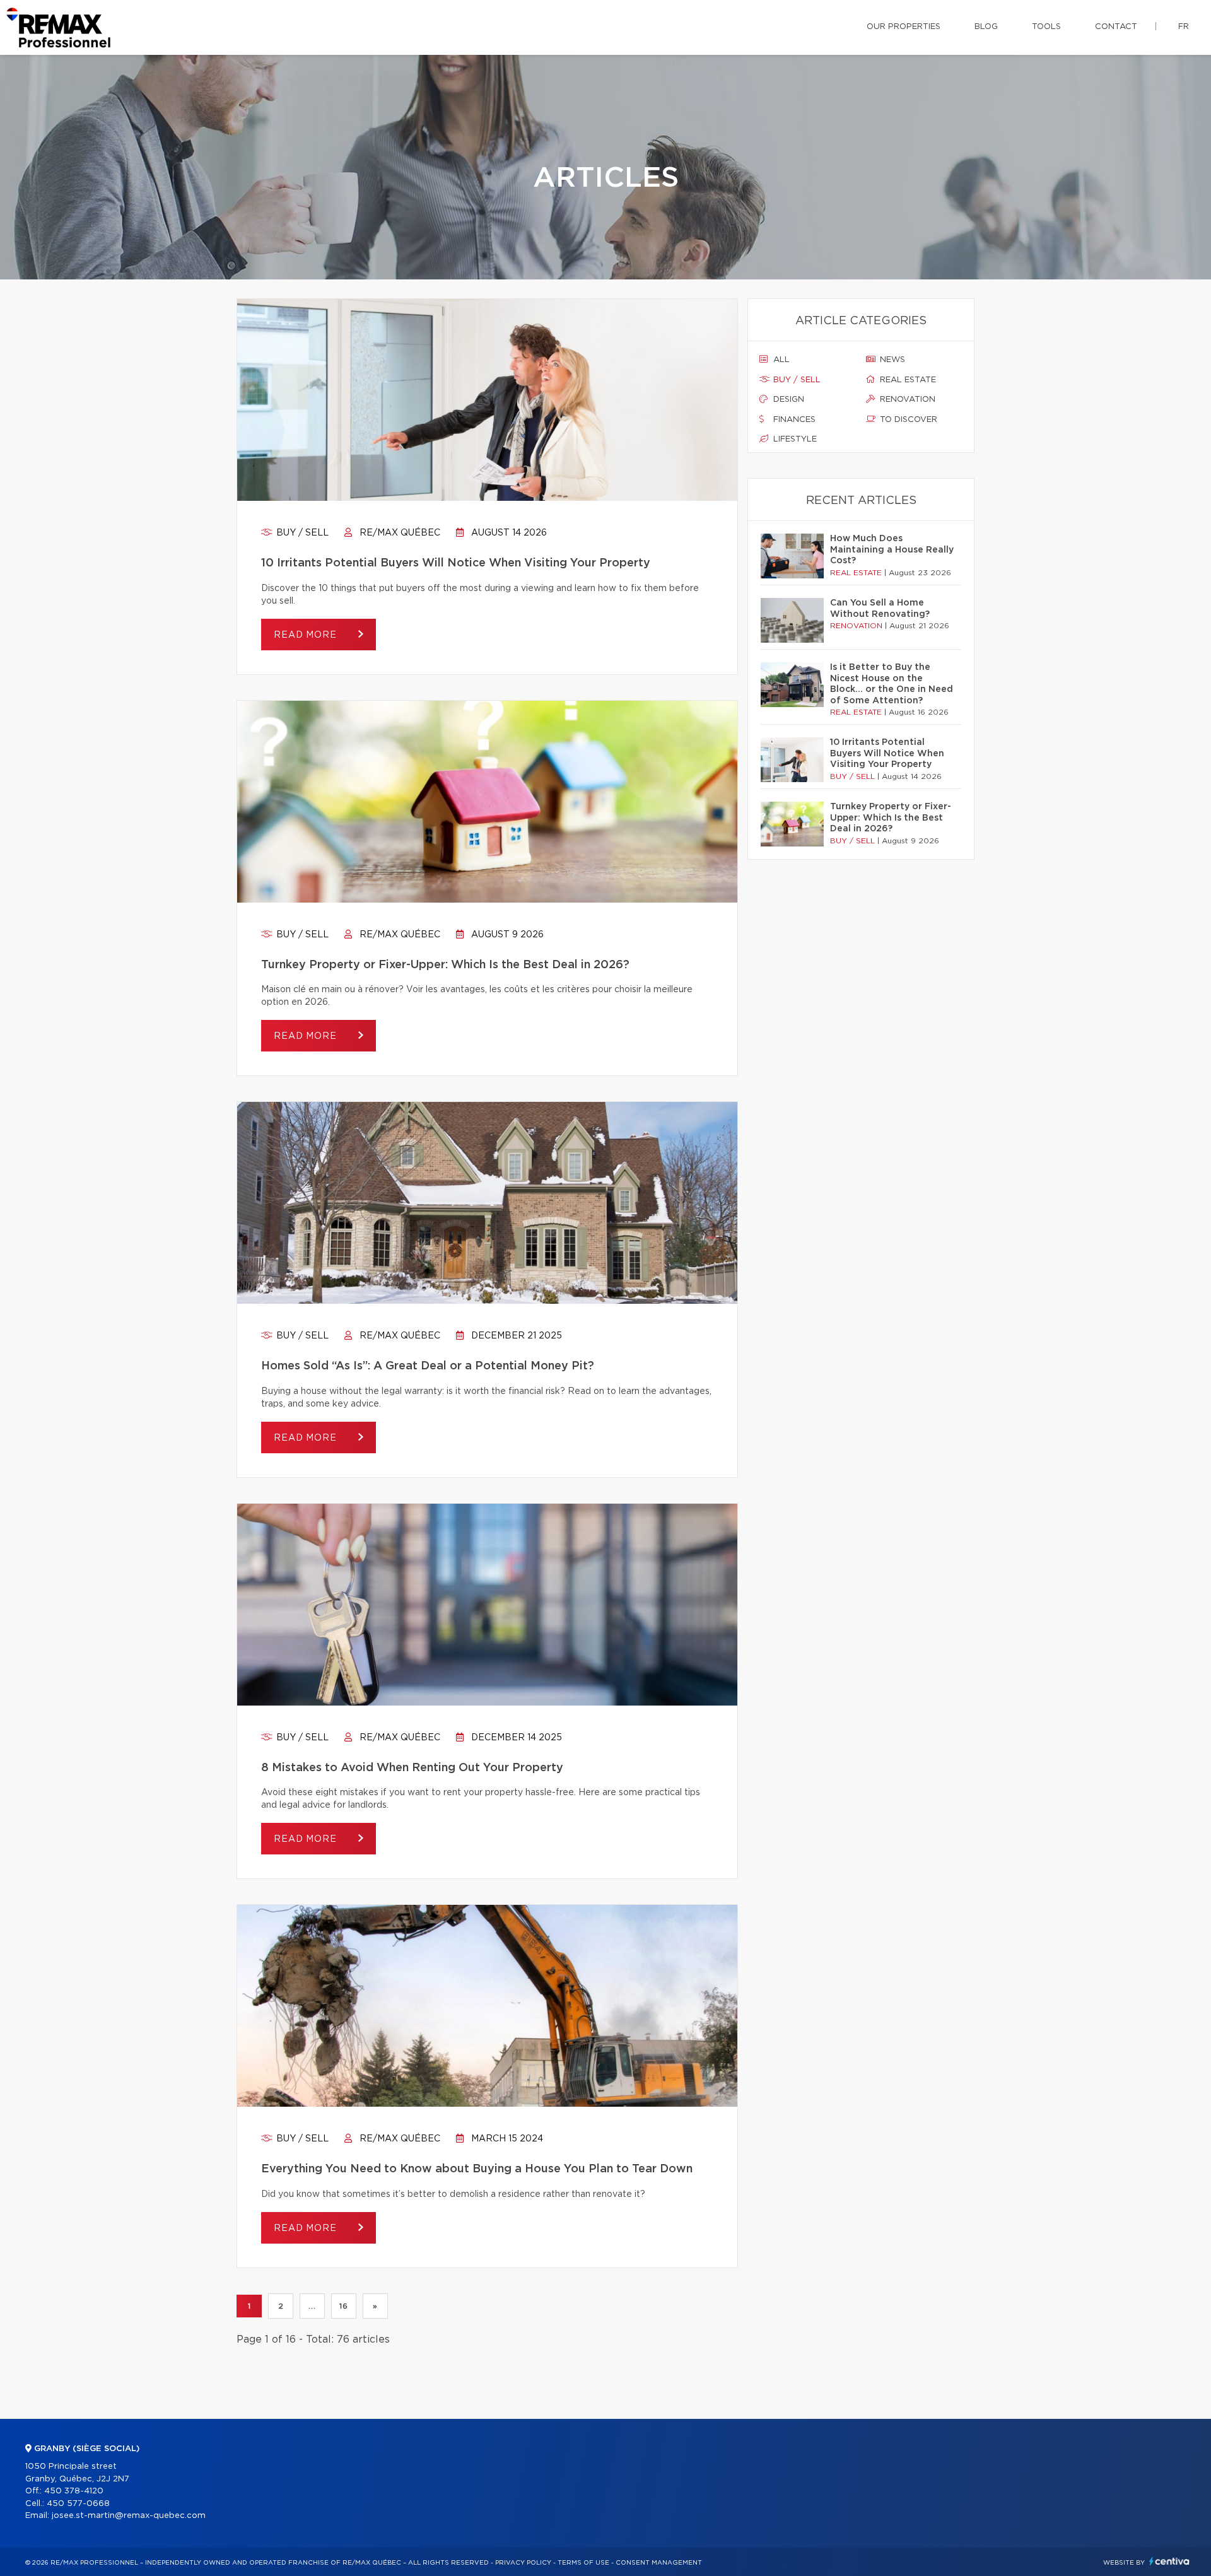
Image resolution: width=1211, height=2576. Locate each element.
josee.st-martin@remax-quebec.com (129, 2516)
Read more (307, 635)
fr (1184, 27)
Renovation (906, 400)
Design (787, 400)
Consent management (659, 2563)
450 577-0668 (78, 2504)
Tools (1046, 27)
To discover (907, 420)
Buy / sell (301, 533)
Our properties (904, 27)
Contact (1116, 27)
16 (343, 2306)
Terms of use (583, 2563)
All (780, 360)
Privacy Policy (523, 2563)
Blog (986, 27)
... (312, 2306)
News (891, 360)
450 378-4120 (74, 2491)
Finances (793, 420)
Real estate (907, 380)
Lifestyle (794, 439)
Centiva (1169, 2561)
